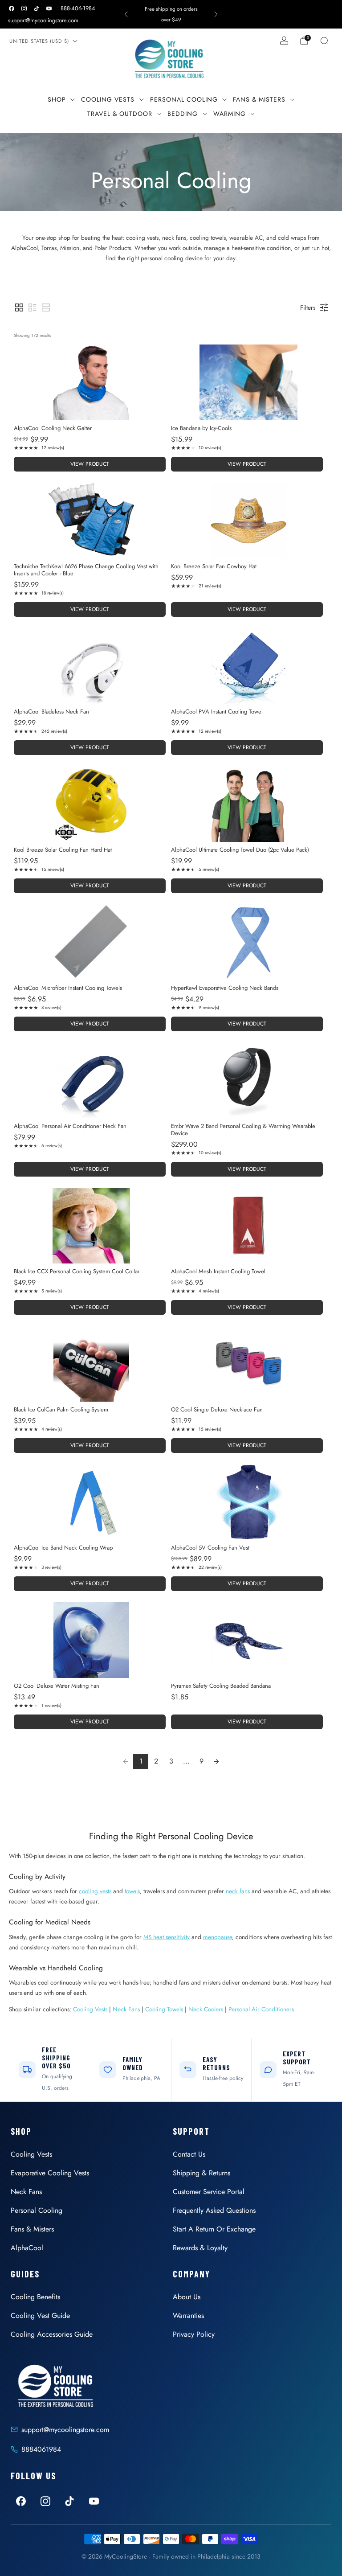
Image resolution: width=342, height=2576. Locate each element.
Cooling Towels (164, 2009)
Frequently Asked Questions (214, 2210)
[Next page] (216, 1761)
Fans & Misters (259, 99)
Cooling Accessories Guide (52, 2334)
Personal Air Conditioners (261, 2009)
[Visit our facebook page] (12, 8)
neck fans (238, 1891)
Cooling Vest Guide (40, 2316)
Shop (57, 99)
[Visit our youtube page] (49, 8)
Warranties (188, 2316)
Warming (230, 114)
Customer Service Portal (209, 2192)
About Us (187, 2297)
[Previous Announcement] (126, 14)
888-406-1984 (78, 8)
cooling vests (95, 1891)
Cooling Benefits (35, 2297)
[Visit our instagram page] (24, 8)
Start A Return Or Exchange (214, 2229)
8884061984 (41, 2449)
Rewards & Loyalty (200, 2248)
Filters (308, 308)
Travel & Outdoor (120, 114)
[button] (19, 308)
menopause (218, 1937)
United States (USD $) (39, 41)
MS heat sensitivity (167, 1937)
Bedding (183, 114)
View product (90, 464)
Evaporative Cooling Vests (50, 2173)
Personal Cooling (184, 99)
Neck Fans (126, 2009)
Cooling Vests (108, 99)
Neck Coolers (206, 2009)
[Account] (284, 41)
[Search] (324, 41)
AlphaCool (27, 2248)
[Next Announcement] (216, 14)
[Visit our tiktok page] (37, 8)
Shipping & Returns (202, 2173)
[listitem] (171, 14)
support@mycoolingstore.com (43, 20)
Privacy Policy (194, 2334)
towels (132, 1891)
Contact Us (189, 2154)
